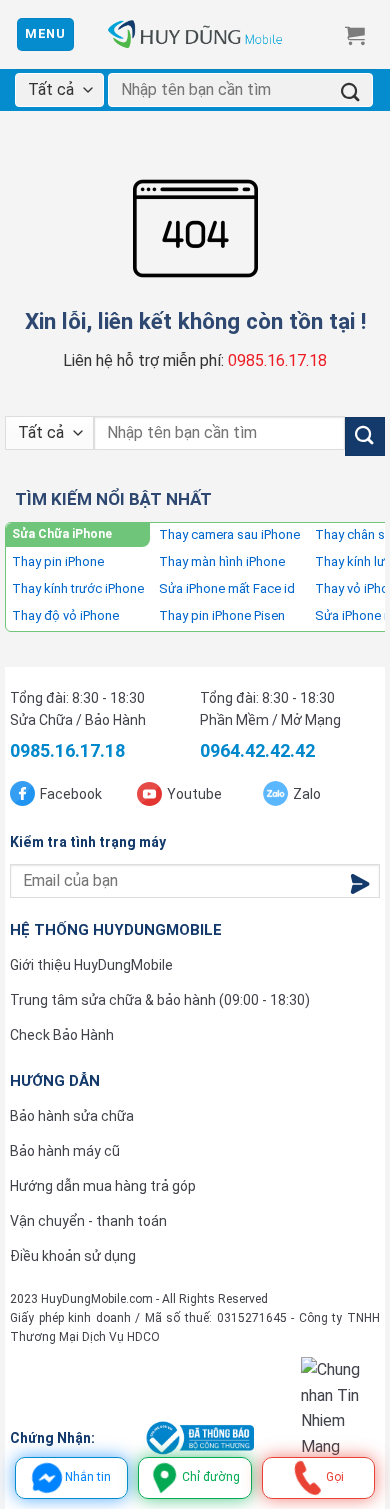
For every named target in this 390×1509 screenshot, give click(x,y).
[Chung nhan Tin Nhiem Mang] (340, 1408)
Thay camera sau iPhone (229, 534)
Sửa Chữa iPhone (62, 534)
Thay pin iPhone (58, 561)
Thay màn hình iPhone (222, 561)
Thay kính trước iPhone (78, 588)
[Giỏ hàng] (355, 35)
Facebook (71, 794)
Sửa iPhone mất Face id (227, 588)
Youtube (194, 794)
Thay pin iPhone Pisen (222, 615)
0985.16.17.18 (277, 360)
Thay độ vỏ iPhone (65, 615)
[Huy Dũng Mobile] (195, 34)
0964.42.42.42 (257, 750)
